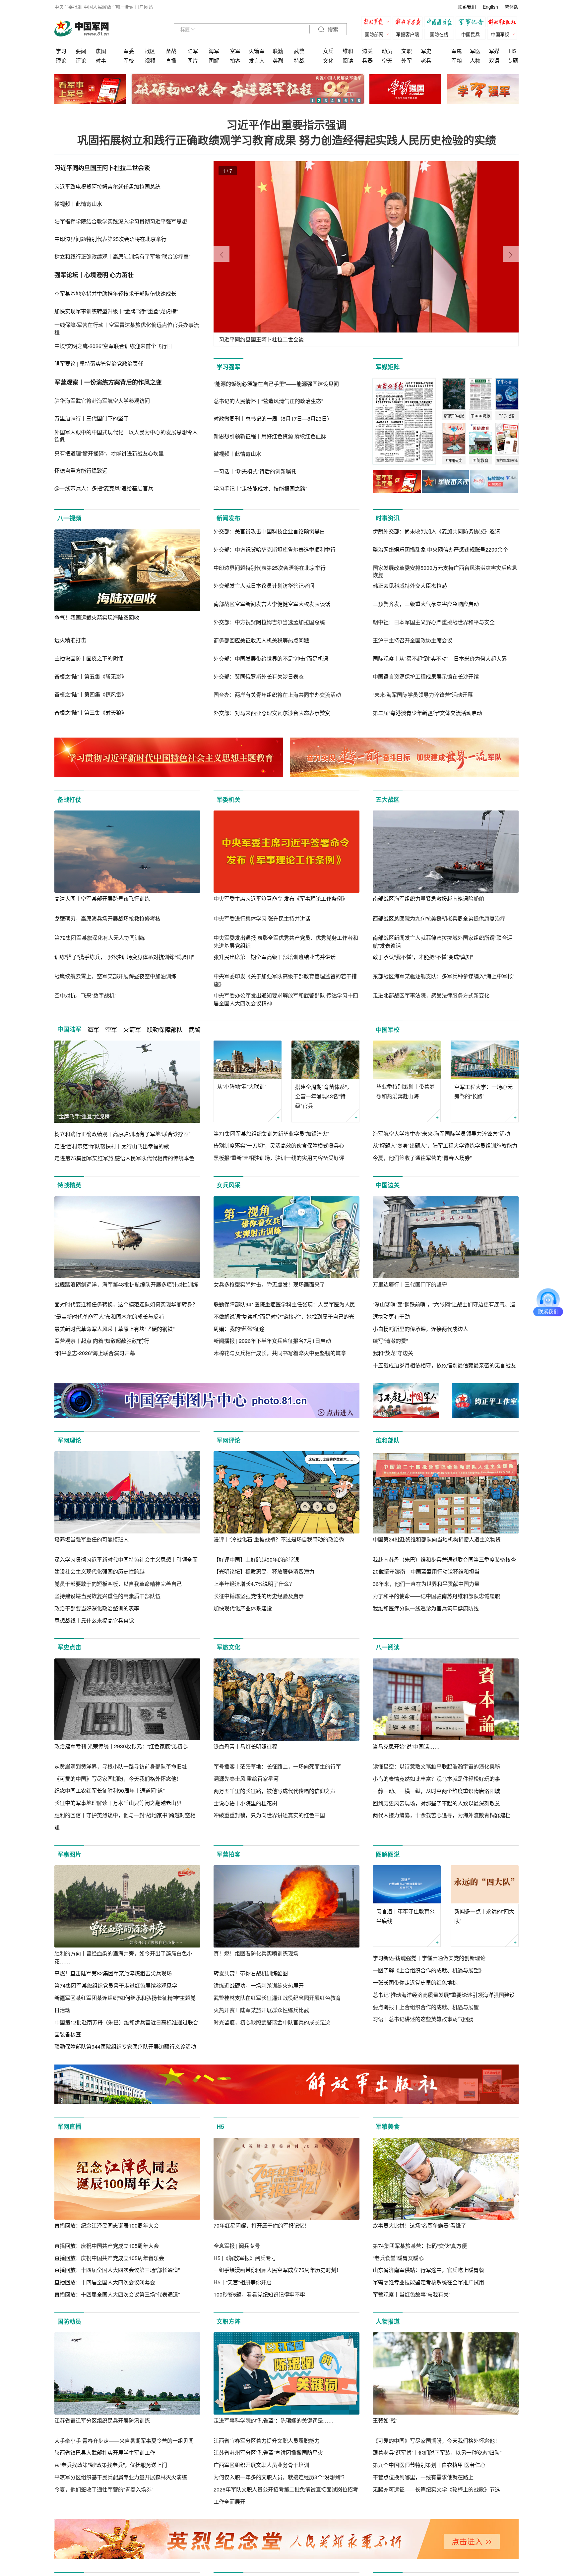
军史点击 (69, 1647)
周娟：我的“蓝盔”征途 (239, 1329)
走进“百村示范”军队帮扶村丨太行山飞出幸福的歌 (112, 1146)
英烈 (278, 60)
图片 (193, 60)
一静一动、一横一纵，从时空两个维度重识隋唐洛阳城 (436, 1791)
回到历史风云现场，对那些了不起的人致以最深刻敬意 (436, 1803)
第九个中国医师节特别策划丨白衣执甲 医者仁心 (429, 2465)
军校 (129, 60)
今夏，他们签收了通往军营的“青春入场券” (422, 1158)
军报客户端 (408, 34)
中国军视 (500, 34)
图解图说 (388, 1854)
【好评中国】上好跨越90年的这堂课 (256, 1559)
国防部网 (374, 34)
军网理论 (69, 1440)
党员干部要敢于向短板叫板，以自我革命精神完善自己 (118, 1584)
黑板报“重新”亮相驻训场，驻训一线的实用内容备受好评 (279, 1158)
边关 (367, 51)
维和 (348, 51)
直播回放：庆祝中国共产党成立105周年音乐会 (109, 2258)
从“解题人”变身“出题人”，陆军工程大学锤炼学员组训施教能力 (445, 1145)
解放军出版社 (504, 23)
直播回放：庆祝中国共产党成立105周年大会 (107, 2246)
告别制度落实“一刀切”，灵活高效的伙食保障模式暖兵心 (279, 1145)
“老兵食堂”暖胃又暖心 (398, 2258)
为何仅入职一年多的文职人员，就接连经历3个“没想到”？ (280, 2477)
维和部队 (388, 1440)
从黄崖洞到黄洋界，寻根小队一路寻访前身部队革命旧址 (121, 1766)
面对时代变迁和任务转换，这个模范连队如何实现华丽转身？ (126, 1304)
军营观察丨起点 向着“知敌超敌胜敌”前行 (102, 1341)
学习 (61, 51)
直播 (171, 60)
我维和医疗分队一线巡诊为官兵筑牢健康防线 (426, 1608)
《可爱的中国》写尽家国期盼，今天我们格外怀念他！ (118, 1779)
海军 (214, 51)
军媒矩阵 (388, 367)
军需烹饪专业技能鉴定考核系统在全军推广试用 (428, 2282)
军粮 (457, 60)
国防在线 (439, 34)
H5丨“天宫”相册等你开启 (243, 2282)
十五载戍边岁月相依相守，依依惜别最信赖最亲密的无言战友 (444, 1365)
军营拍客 (228, 1854)
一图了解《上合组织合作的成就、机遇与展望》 (428, 1970)
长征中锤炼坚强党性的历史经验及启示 (259, 1596)
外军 (407, 60)
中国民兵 (471, 34)
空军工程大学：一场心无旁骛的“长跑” (483, 1092)
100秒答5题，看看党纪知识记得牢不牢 (259, 2294)
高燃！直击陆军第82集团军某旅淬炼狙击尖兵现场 (113, 1973)
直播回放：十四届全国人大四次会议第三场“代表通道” (117, 2294)
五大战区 (388, 800)
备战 (171, 51)
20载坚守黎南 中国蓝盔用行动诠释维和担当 (426, 1571)
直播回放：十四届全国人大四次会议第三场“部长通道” (117, 2270)
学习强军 (228, 367)
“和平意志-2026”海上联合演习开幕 (95, 1353)
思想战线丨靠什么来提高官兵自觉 (94, 1620)
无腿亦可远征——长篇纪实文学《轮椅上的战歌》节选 (436, 2489)
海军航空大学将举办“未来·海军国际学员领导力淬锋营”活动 (441, 1134)
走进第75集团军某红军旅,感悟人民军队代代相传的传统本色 (124, 1158)
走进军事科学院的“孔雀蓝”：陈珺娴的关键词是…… (274, 2420)
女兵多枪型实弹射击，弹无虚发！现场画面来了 (269, 1284)
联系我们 (467, 7)
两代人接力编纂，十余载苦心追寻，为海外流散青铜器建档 (442, 1815)
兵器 (367, 60)
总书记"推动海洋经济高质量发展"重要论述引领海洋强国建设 (444, 1995)
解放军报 (378, 23)
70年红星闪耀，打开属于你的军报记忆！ (262, 2225)
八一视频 (69, 518)
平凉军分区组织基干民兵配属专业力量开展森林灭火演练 (121, 2477)
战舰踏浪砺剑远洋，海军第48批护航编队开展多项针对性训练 (126, 1284)
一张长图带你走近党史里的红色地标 (415, 1982)
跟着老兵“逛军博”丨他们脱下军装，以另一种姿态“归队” (437, 2453)
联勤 (278, 51)
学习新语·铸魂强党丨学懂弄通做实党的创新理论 (429, 1958)
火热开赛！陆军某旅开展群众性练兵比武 (261, 2010)
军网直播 (69, 2127)
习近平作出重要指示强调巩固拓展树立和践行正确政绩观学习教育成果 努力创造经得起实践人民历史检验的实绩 (287, 132)
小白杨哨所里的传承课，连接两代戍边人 (420, 1329)
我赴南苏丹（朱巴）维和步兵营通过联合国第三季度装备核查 (444, 1559)
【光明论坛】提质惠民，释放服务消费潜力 (264, 1571)
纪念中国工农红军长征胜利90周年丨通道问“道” (109, 1791)
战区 (150, 51)
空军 (235, 51)
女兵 (328, 51)
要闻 (81, 51)
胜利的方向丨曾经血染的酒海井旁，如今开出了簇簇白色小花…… (123, 1957)
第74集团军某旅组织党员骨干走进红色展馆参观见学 (116, 1985)
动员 (387, 51)
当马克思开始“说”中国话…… (406, 1746)
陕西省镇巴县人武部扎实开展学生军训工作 (105, 2453)
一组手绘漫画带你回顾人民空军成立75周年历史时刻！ (278, 2270)
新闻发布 (228, 518)
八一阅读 (388, 1647)
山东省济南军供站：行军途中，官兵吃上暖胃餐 (428, 2270)
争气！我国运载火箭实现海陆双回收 (97, 617)
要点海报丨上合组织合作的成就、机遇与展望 (426, 2007)
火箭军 (257, 51)
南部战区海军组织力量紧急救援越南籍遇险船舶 (428, 899)
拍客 (235, 60)
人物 (475, 60)
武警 (299, 51)
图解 (214, 60)
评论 (81, 60)
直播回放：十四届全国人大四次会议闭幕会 (105, 2282)
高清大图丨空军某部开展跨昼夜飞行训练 (102, 899)
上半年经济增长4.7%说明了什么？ (254, 1584)
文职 (407, 51)
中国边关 (388, 1185)
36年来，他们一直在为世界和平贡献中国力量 (426, 1584)
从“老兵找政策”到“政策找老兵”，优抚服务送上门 (111, 2465)
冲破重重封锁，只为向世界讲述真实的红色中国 (269, 1815)
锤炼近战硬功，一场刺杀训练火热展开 (259, 1985)
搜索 (332, 30)
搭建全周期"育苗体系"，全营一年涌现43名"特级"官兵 (324, 1096)
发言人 (257, 60)
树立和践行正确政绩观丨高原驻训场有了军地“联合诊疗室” (122, 1134)
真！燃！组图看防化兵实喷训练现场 (256, 1953)
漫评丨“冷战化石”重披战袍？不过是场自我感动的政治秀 (279, 1539)
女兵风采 (228, 1185)
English (490, 7)
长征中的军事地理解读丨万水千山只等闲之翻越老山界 (118, 1803)
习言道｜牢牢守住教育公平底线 (406, 1916)
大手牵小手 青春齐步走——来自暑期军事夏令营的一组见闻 (124, 2441)
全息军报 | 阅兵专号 (237, 2246)
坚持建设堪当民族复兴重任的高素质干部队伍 (107, 1596)
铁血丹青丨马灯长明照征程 (245, 1746)
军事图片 (69, 1854)
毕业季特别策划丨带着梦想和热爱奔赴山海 (406, 1091)
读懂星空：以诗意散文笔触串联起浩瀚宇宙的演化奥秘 (436, 1766)
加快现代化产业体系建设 (243, 1608)
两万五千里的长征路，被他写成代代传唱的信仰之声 (275, 1791)
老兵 (426, 60)
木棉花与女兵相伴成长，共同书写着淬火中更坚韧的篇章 (280, 1353)
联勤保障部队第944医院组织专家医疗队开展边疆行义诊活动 (125, 2046)
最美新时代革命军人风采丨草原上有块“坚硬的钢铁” (114, 1329)
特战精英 (69, 1185)
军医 (475, 51)
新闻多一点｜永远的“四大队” (484, 1916)
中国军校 (388, 1030)
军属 (457, 51)
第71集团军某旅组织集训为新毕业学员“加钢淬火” (271, 1134)
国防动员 (69, 2321)
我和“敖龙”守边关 (393, 1353)
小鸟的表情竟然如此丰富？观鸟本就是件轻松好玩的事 (436, 1779)
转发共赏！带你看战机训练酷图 (251, 1973)
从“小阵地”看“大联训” (242, 1086)
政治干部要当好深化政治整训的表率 (97, 1608)
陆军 (193, 51)
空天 (387, 60)
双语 (494, 60)
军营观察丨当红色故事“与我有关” (412, 2294)
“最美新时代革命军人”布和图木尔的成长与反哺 (109, 1317)
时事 (101, 60)
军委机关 (228, 800)
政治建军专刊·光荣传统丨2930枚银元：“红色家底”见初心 (121, 1746)
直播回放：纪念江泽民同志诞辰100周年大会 (107, 2225)
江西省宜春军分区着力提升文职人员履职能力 (267, 2441)
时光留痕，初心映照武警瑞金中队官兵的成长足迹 (272, 2022)
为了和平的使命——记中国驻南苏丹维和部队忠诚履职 (436, 1596)
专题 (513, 60)
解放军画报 (409, 23)
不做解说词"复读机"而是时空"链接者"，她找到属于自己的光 (284, 1317)
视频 (150, 60)
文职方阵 (228, 2321)
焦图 (101, 51)
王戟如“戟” (385, 2420)
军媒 (494, 51)
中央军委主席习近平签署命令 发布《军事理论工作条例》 (281, 899)
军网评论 (228, 1440)
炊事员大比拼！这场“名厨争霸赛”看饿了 (419, 2225)
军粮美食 (388, 2127)
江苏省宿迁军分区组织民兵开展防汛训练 (102, 2420)
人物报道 (388, 2321)
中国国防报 (441, 23)
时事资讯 (388, 518)
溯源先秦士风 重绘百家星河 (246, 1779)
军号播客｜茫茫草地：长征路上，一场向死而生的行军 (277, 1766)
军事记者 (472, 23)
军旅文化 (228, 1647)
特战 (299, 60)
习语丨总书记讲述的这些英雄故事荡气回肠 (423, 2019)
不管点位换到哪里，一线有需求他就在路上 (423, 2477)
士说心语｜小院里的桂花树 (245, 1803)
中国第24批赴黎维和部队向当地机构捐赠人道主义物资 (437, 1539)
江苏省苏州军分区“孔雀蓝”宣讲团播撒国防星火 (268, 2453)
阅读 (348, 60)
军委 (129, 51)
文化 (328, 60)
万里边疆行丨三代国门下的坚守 (410, 1284)
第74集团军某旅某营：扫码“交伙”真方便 (420, 2246)
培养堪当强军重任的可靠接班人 (92, 1539)
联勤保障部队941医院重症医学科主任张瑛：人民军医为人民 (284, 1304)
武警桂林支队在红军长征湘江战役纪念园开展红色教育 (277, 1998)
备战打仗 (69, 800)
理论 (61, 60)
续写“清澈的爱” (390, 1341)
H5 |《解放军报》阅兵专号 (245, 2258)
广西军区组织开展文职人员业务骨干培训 (261, 2465)
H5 (512, 51)
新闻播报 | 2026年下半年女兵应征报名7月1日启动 (272, 1341)
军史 (426, 51)
